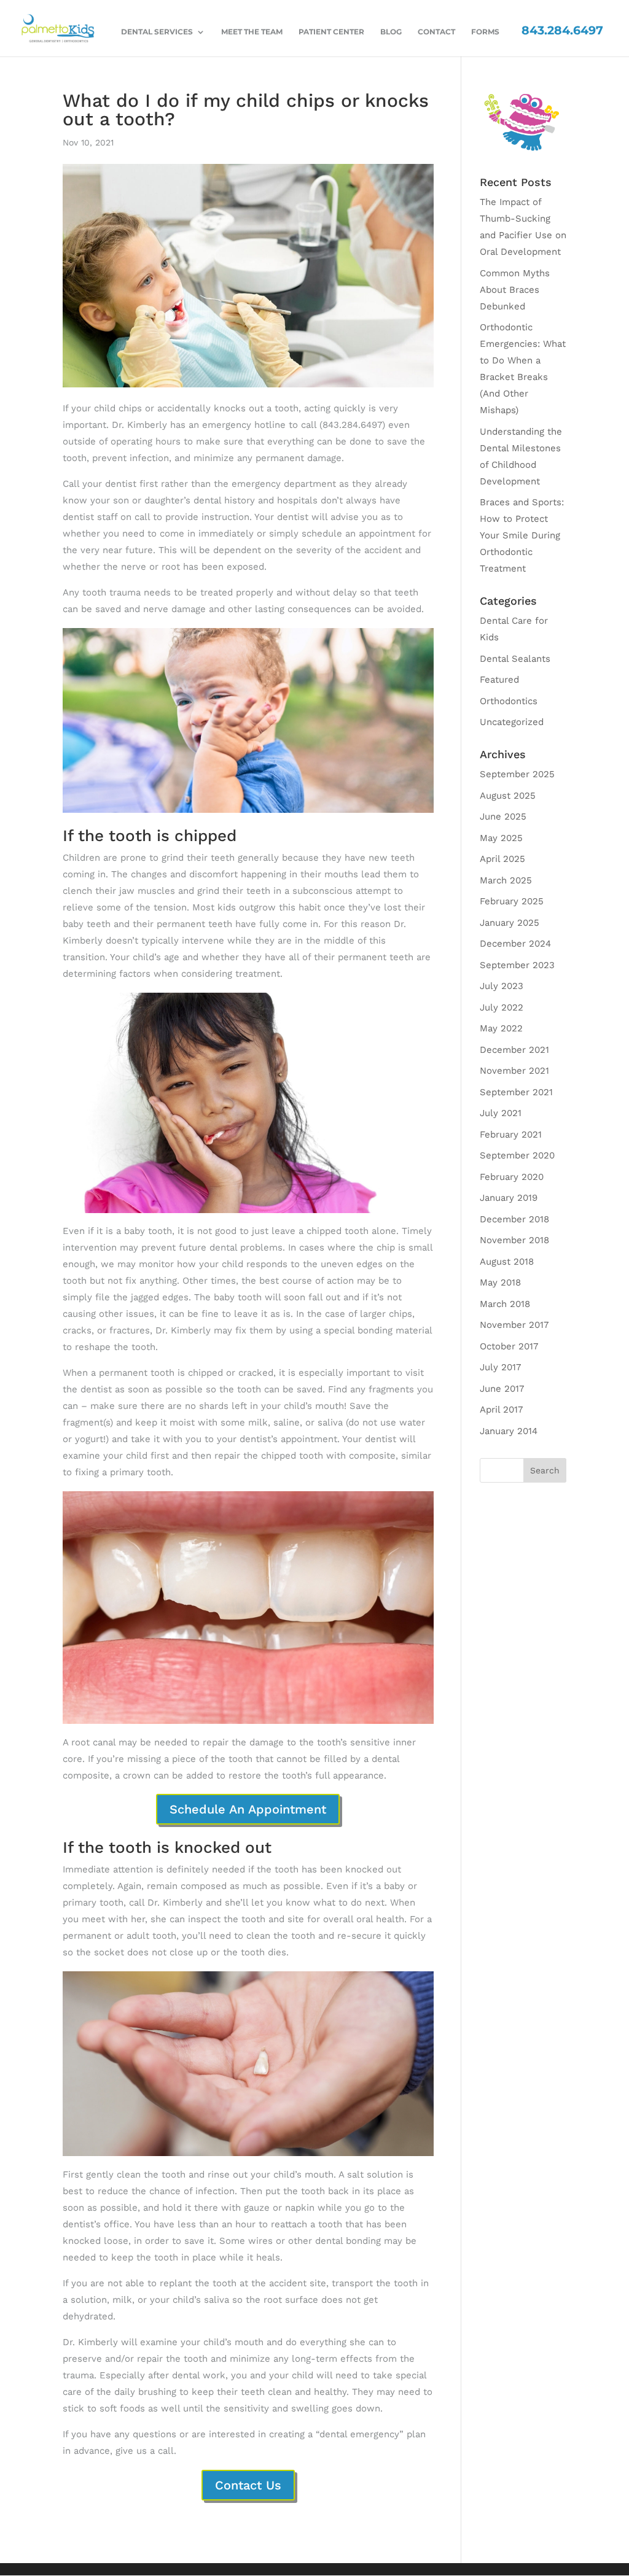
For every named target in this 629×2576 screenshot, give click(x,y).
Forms (485, 32)
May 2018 (500, 1282)
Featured (499, 680)
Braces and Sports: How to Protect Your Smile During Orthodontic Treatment (522, 535)
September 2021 (516, 1092)
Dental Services (157, 32)
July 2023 (502, 986)
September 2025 (517, 774)
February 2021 (511, 1135)
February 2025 (512, 901)
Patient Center (331, 32)
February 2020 (512, 1177)
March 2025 (506, 880)
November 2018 (514, 1240)
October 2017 (509, 1346)
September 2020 (517, 1155)
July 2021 (501, 1113)
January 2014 (509, 1431)
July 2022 (502, 1007)
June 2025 (503, 817)
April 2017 (501, 1410)
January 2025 (510, 923)
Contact (436, 32)
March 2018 (505, 1304)
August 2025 (508, 796)
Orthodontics (509, 701)
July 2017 (500, 1367)
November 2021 (514, 1071)
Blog (391, 32)
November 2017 (514, 1325)
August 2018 (507, 1262)
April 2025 (502, 859)
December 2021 (514, 1050)
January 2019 (509, 1198)
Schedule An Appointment (248, 1809)
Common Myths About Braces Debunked (515, 290)
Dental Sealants (515, 659)
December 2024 (515, 944)
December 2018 (514, 1219)
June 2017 (502, 1389)
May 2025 (501, 838)
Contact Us (248, 2485)
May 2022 (501, 1028)
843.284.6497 (562, 30)
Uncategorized (512, 722)
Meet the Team (252, 32)
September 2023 (517, 965)
